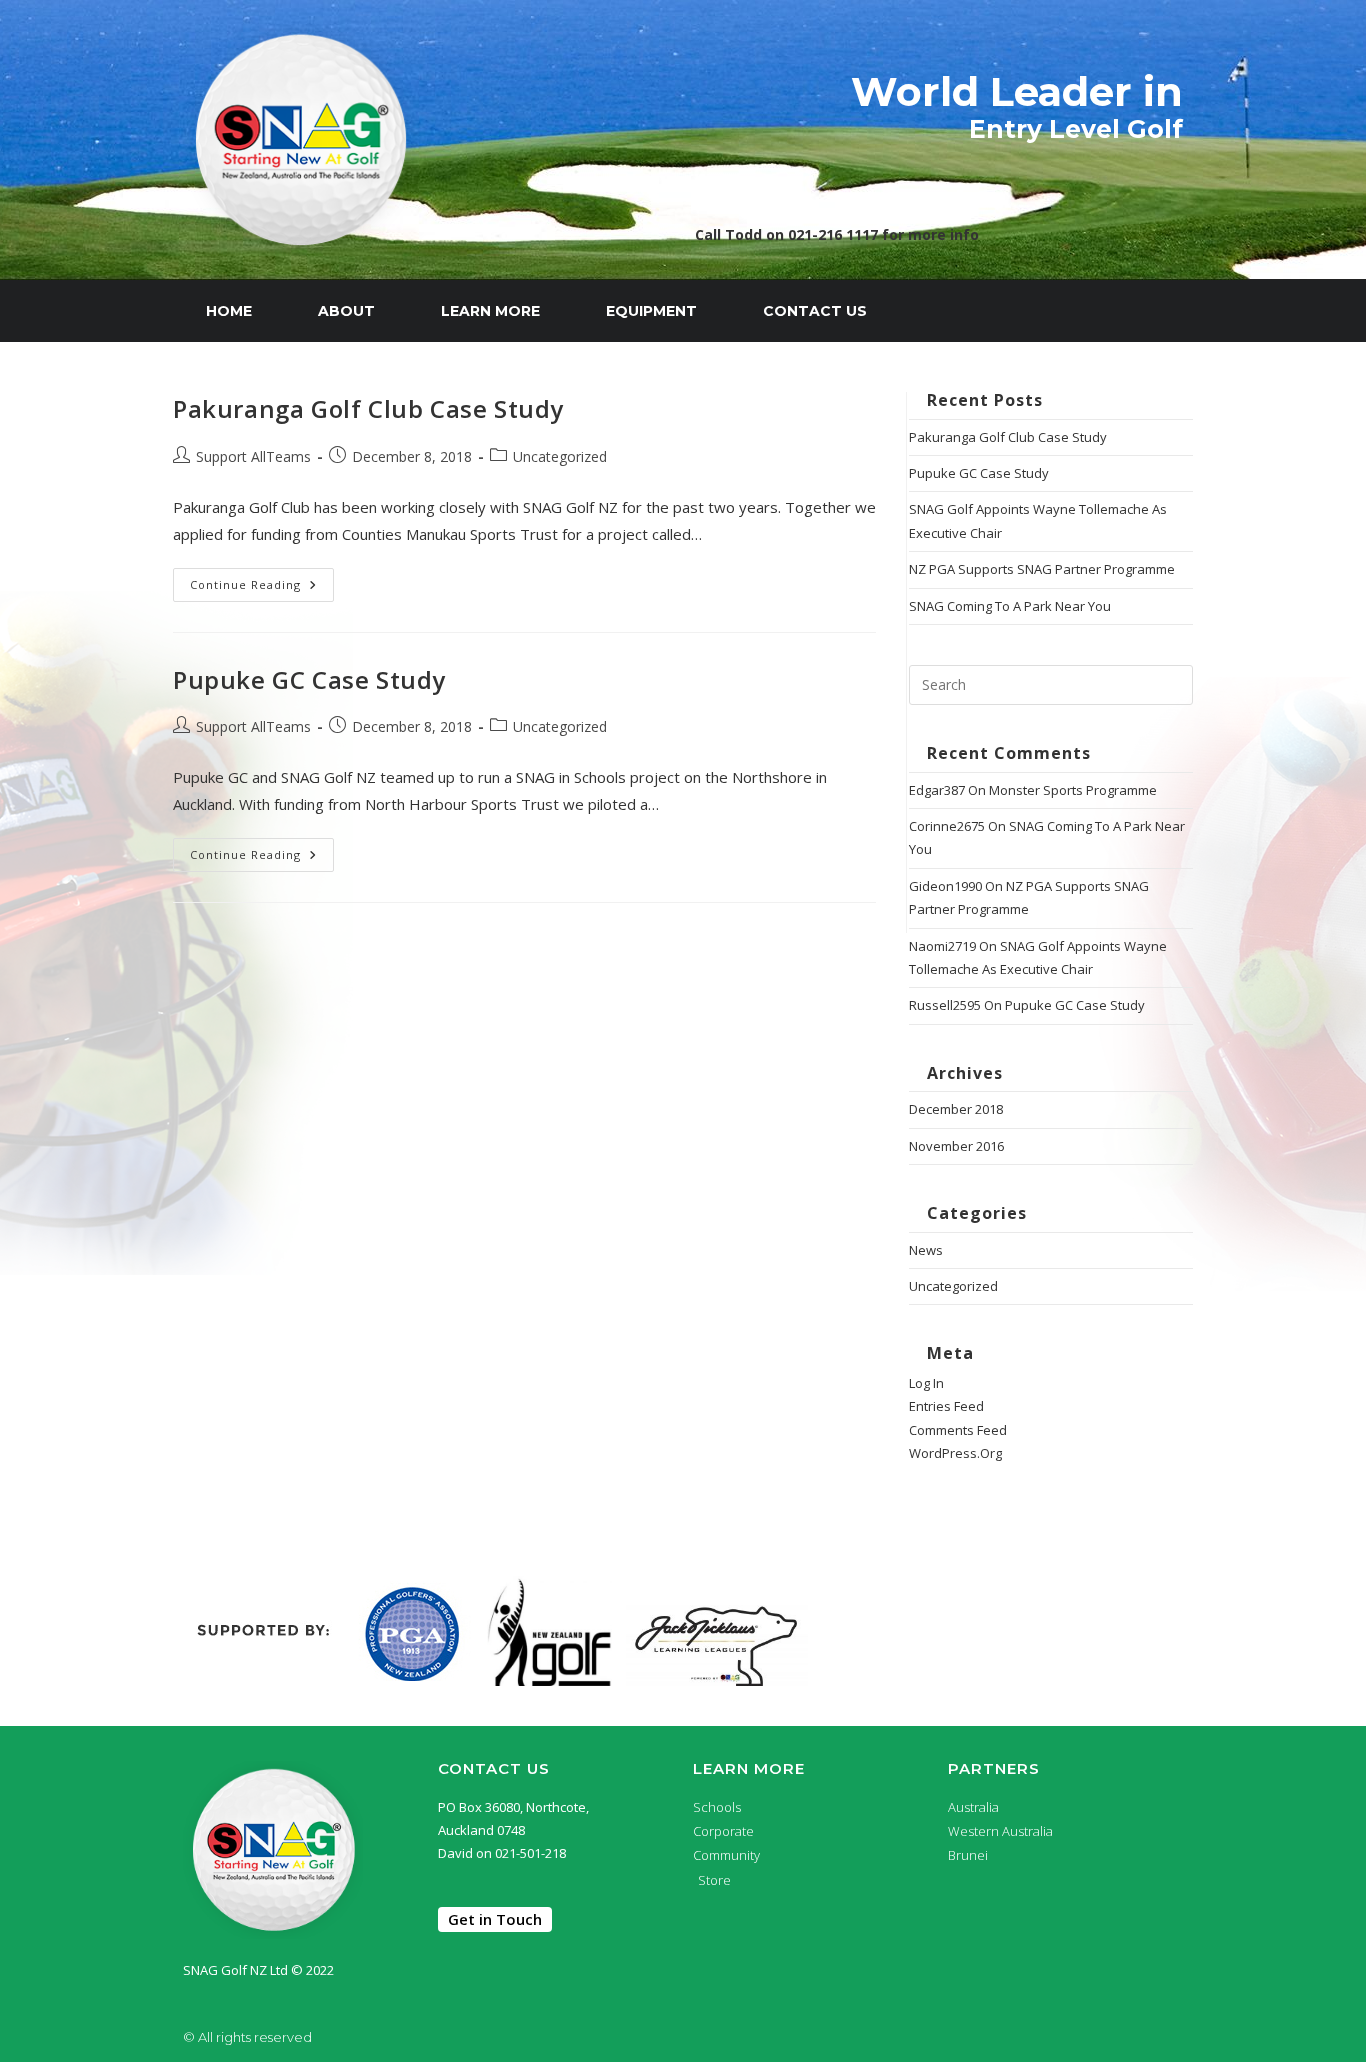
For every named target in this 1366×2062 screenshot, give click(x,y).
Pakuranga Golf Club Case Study (368, 408)
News (926, 1250)
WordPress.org (955, 1453)
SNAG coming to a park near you (1010, 606)
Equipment (651, 311)
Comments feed (958, 1430)
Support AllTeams (253, 456)
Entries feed (946, 1406)
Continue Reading (262, 580)
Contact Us (815, 311)
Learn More (490, 311)
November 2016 (956, 1146)
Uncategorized (560, 456)
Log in (926, 1383)
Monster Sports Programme (1073, 790)
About (346, 311)
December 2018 (956, 1109)
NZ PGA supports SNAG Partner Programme (1042, 569)
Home (229, 311)
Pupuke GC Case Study (309, 679)
